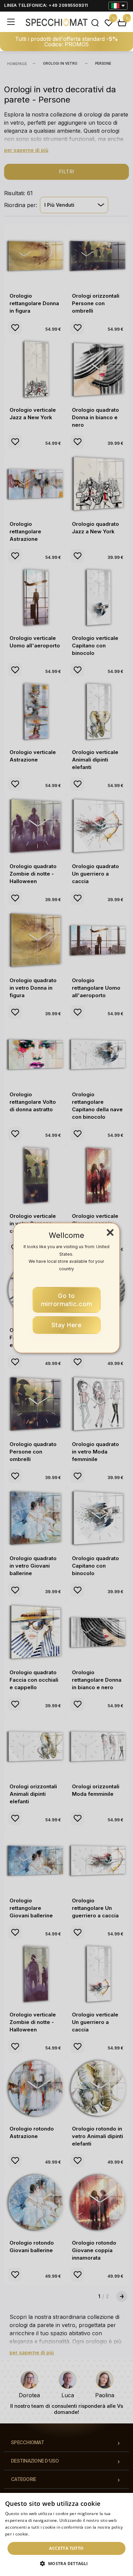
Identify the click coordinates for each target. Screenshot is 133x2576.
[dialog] (66, 2534)
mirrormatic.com (67, 1300)
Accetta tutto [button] (66, 2548)
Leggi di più (42, 2534)
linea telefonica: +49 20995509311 (46, 5)
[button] (66, 2564)
